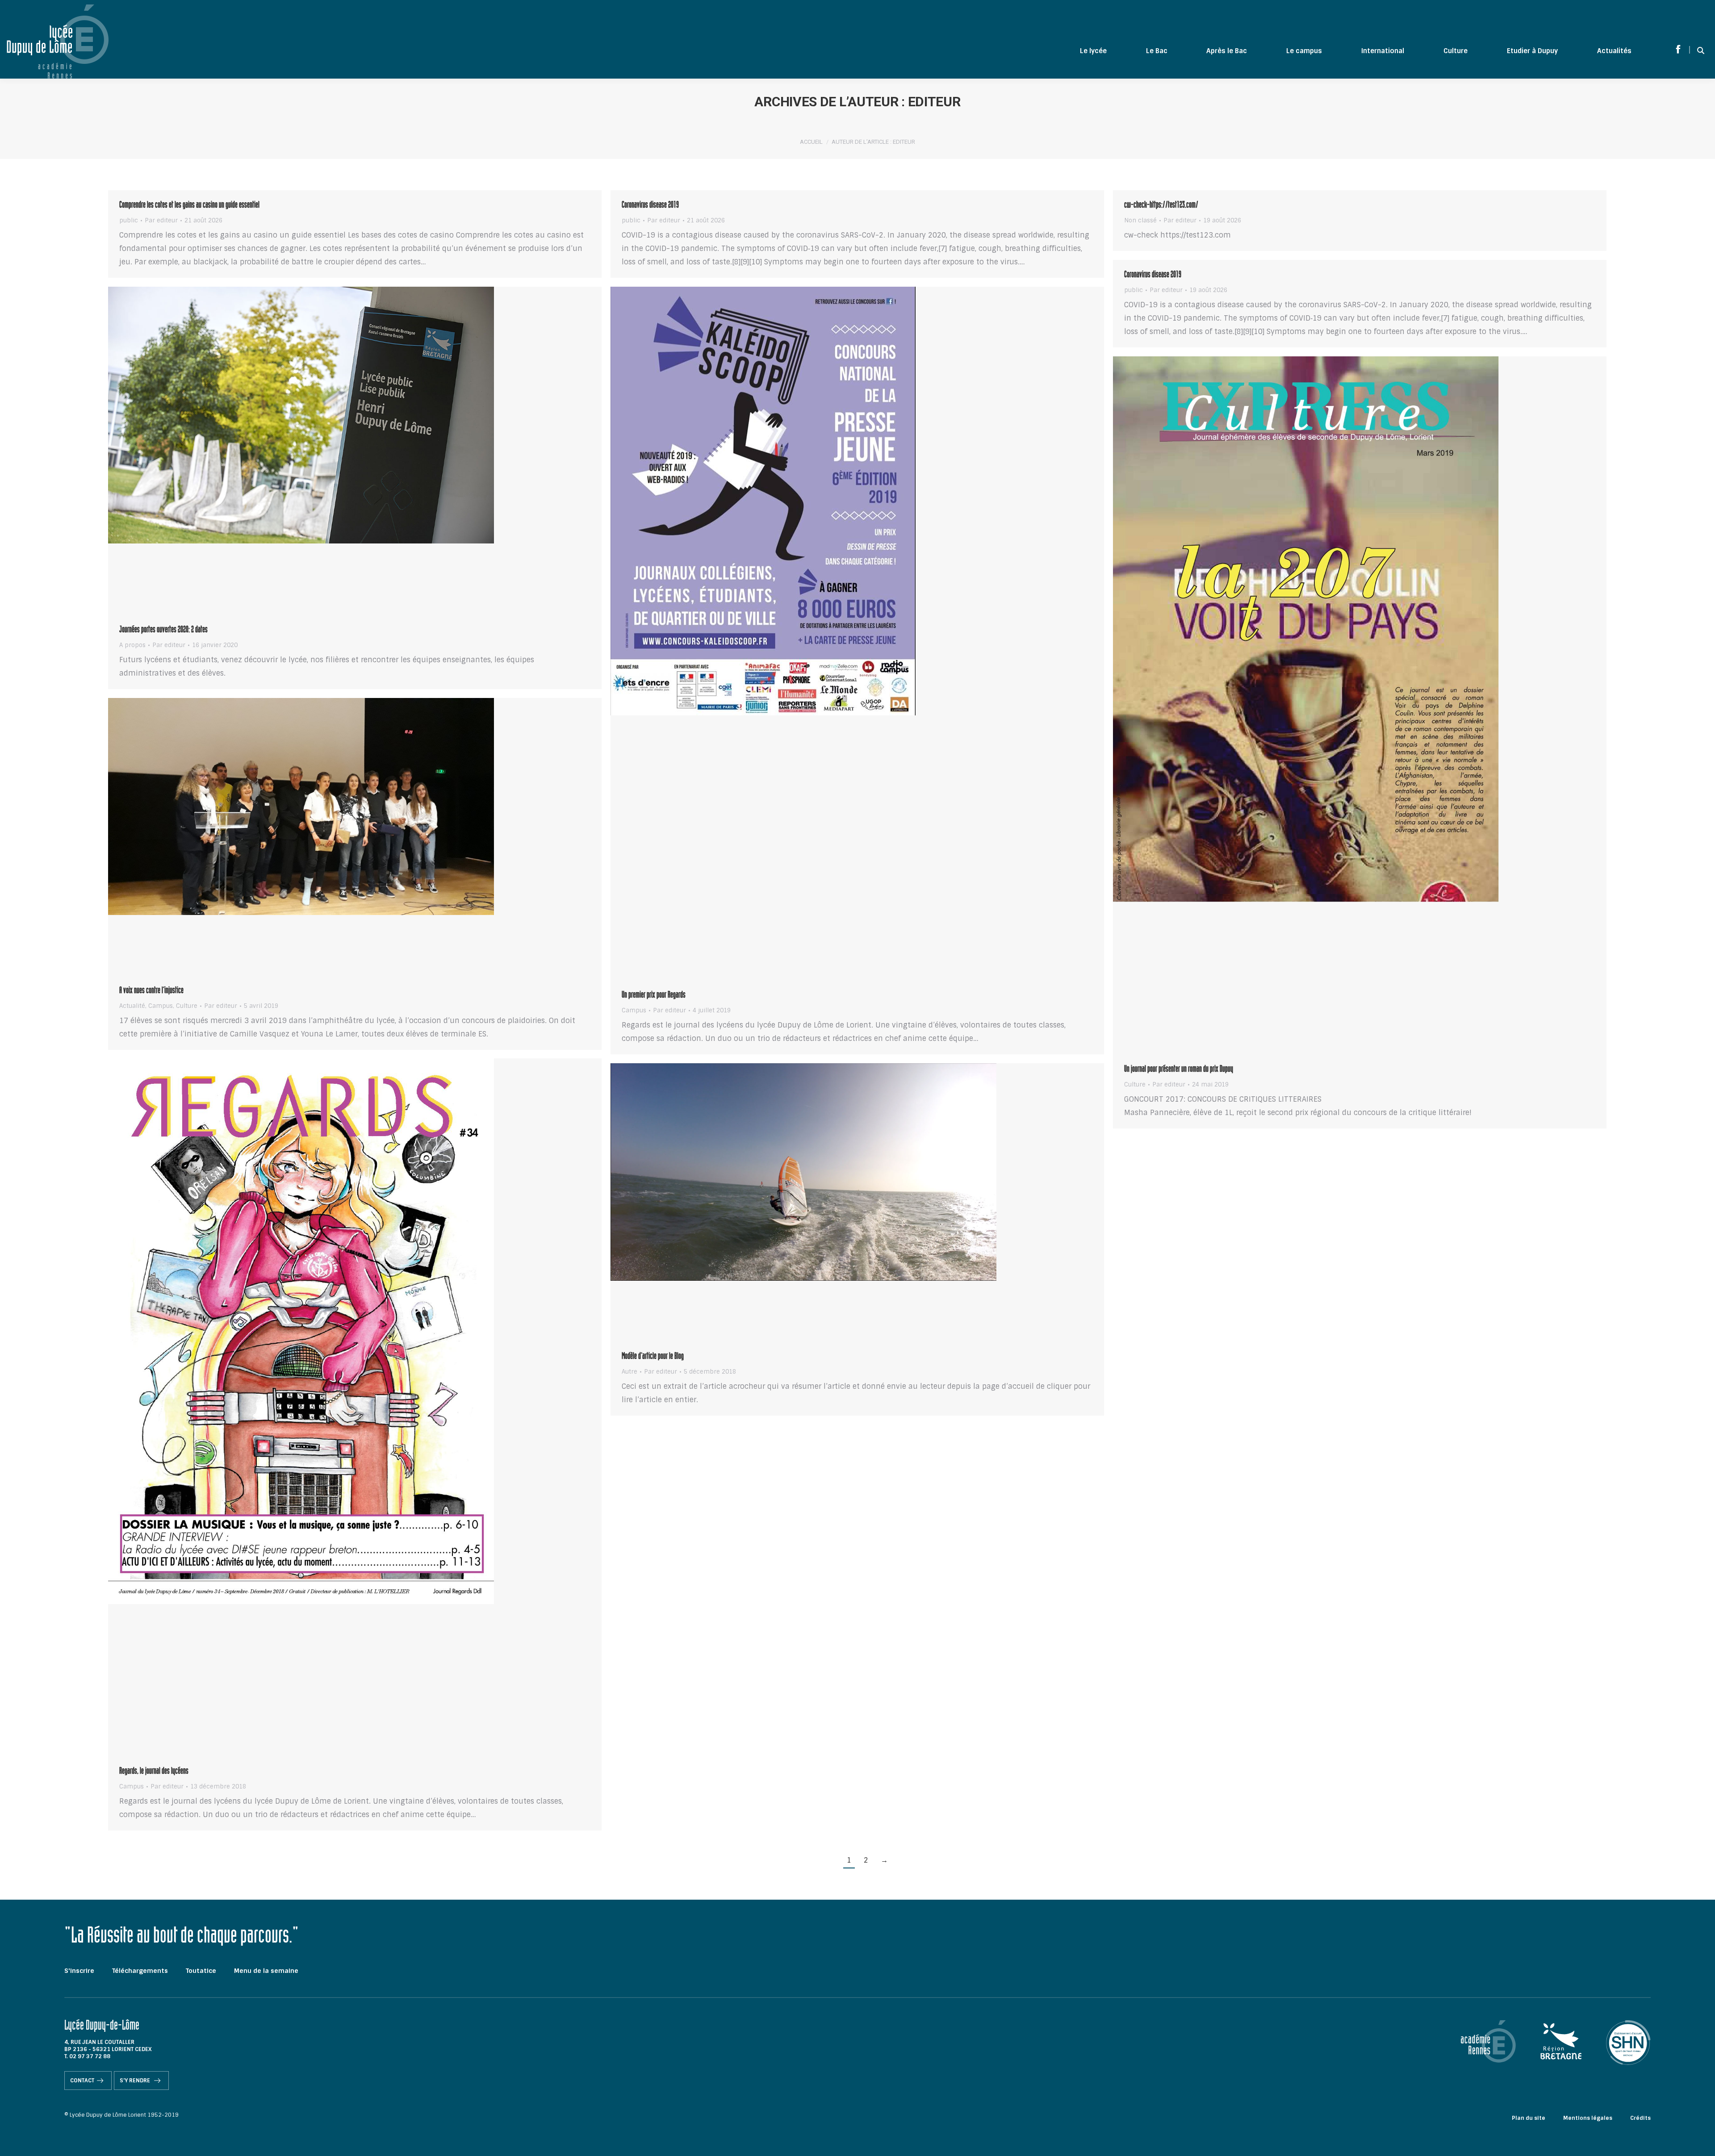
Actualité (132, 1006)
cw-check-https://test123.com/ (1161, 206)
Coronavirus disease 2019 (650, 206)
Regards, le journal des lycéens (154, 1772)
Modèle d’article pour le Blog (653, 1357)
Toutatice (201, 1971)
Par (161, 221)
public (129, 220)
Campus (634, 1010)
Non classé (1140, 220)
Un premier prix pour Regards (654, 996)
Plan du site (1529, 2118)
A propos (132, 645)
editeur (934, 102)
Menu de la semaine (266, 1971)
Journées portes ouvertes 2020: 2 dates (163, 631)
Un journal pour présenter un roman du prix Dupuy (1179, 1070)
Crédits (1640, 2118)
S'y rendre (136, 2081)
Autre (630, 1372)
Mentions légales (1588, 2118)
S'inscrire (79, 1971)
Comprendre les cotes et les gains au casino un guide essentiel (189, 206)
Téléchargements (140, 1971)
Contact (82, 2081)
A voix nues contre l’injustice (151, 991)
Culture (1135, 1084)
